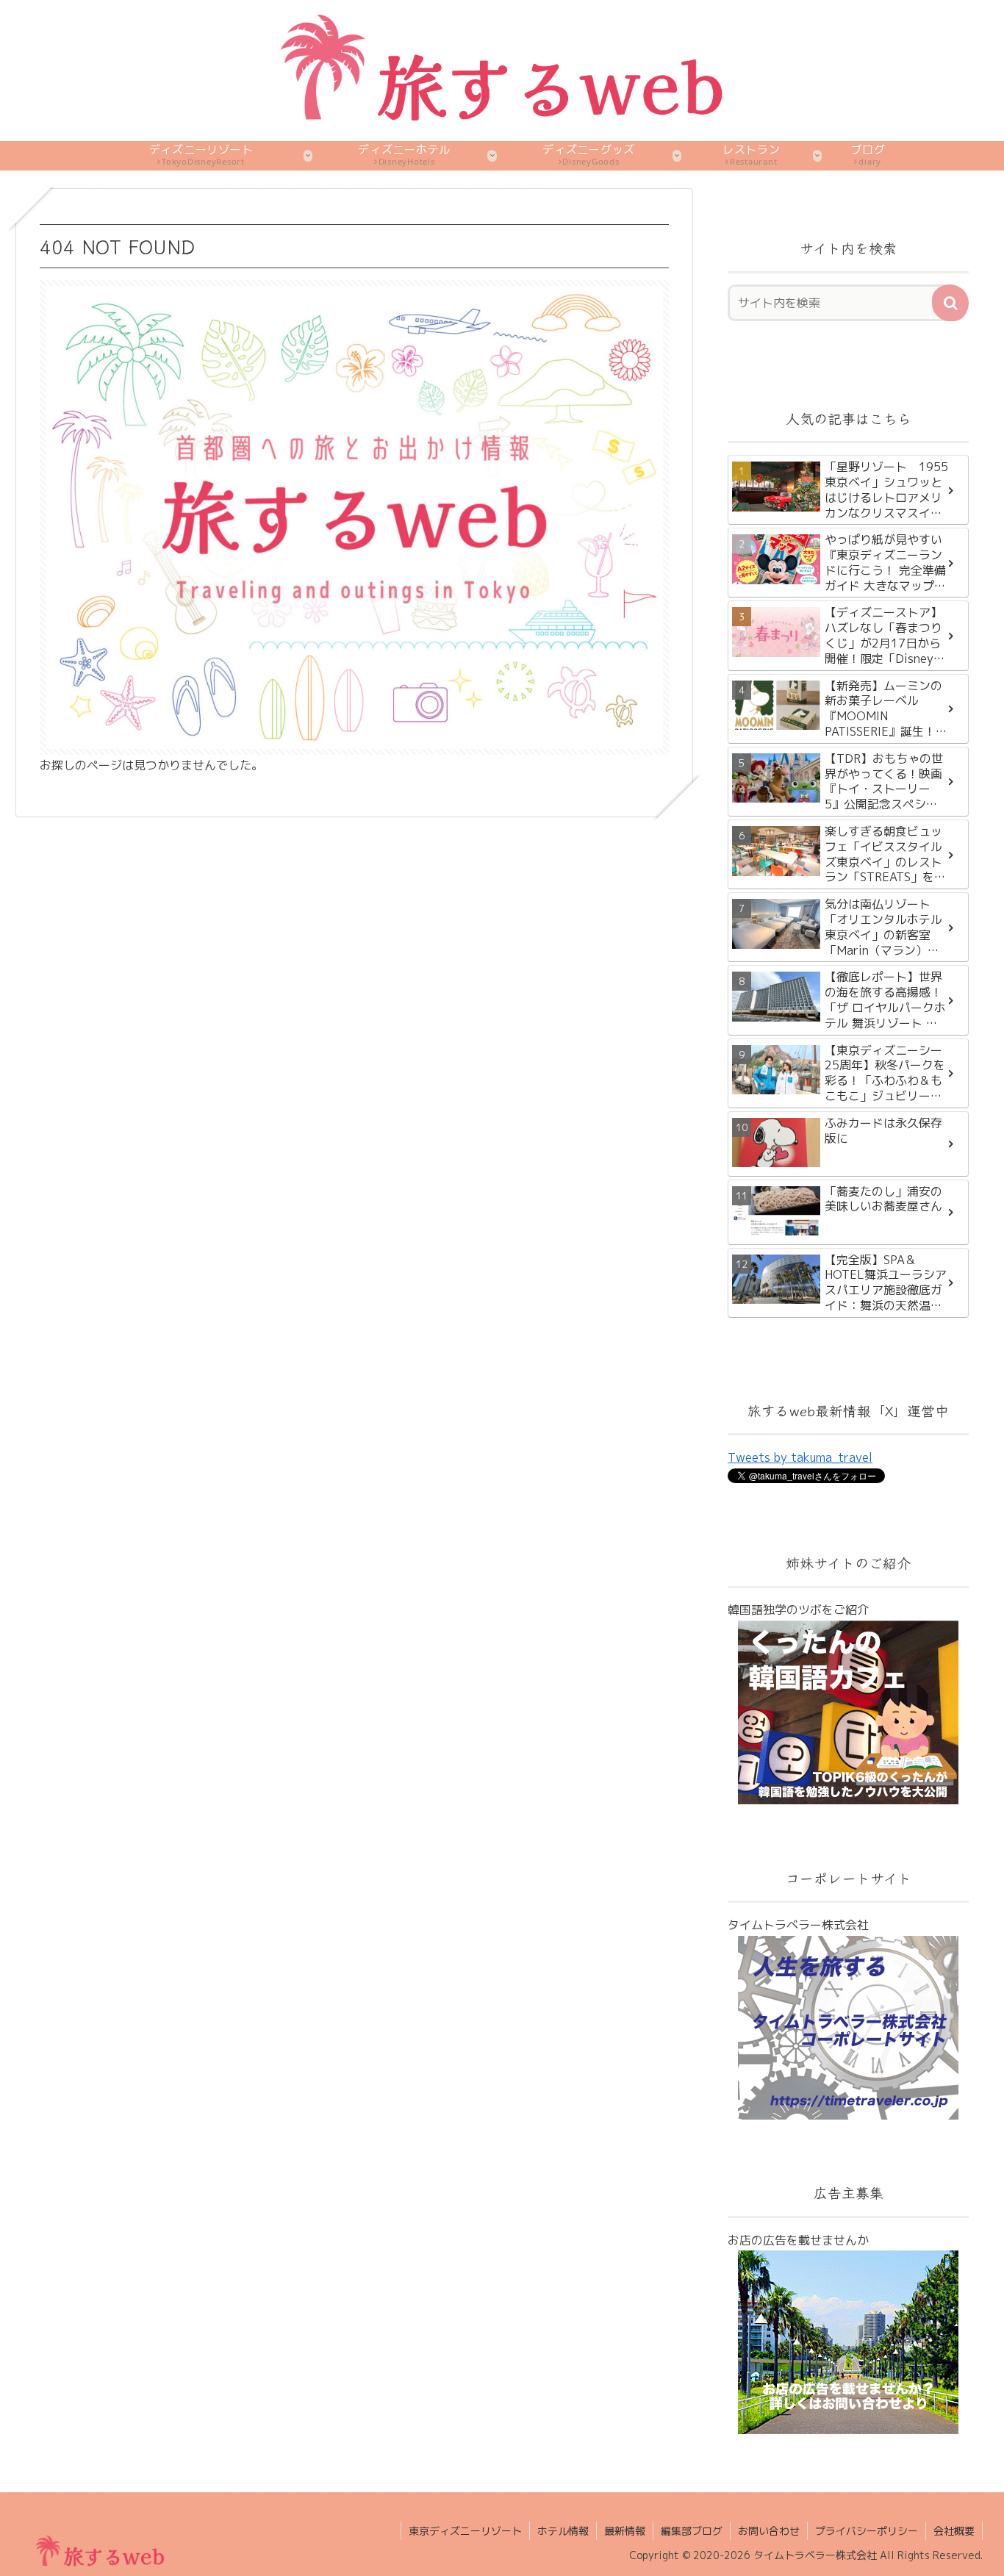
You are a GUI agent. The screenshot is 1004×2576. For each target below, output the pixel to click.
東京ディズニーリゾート (465, 2531)
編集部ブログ (692, 2531)
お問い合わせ (769, 2531)
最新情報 (625, 2531)
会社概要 (954, 2531)
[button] (950, 303)
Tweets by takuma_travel (800, 1457)
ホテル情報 (563, 2531)
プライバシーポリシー (867, 2531)
